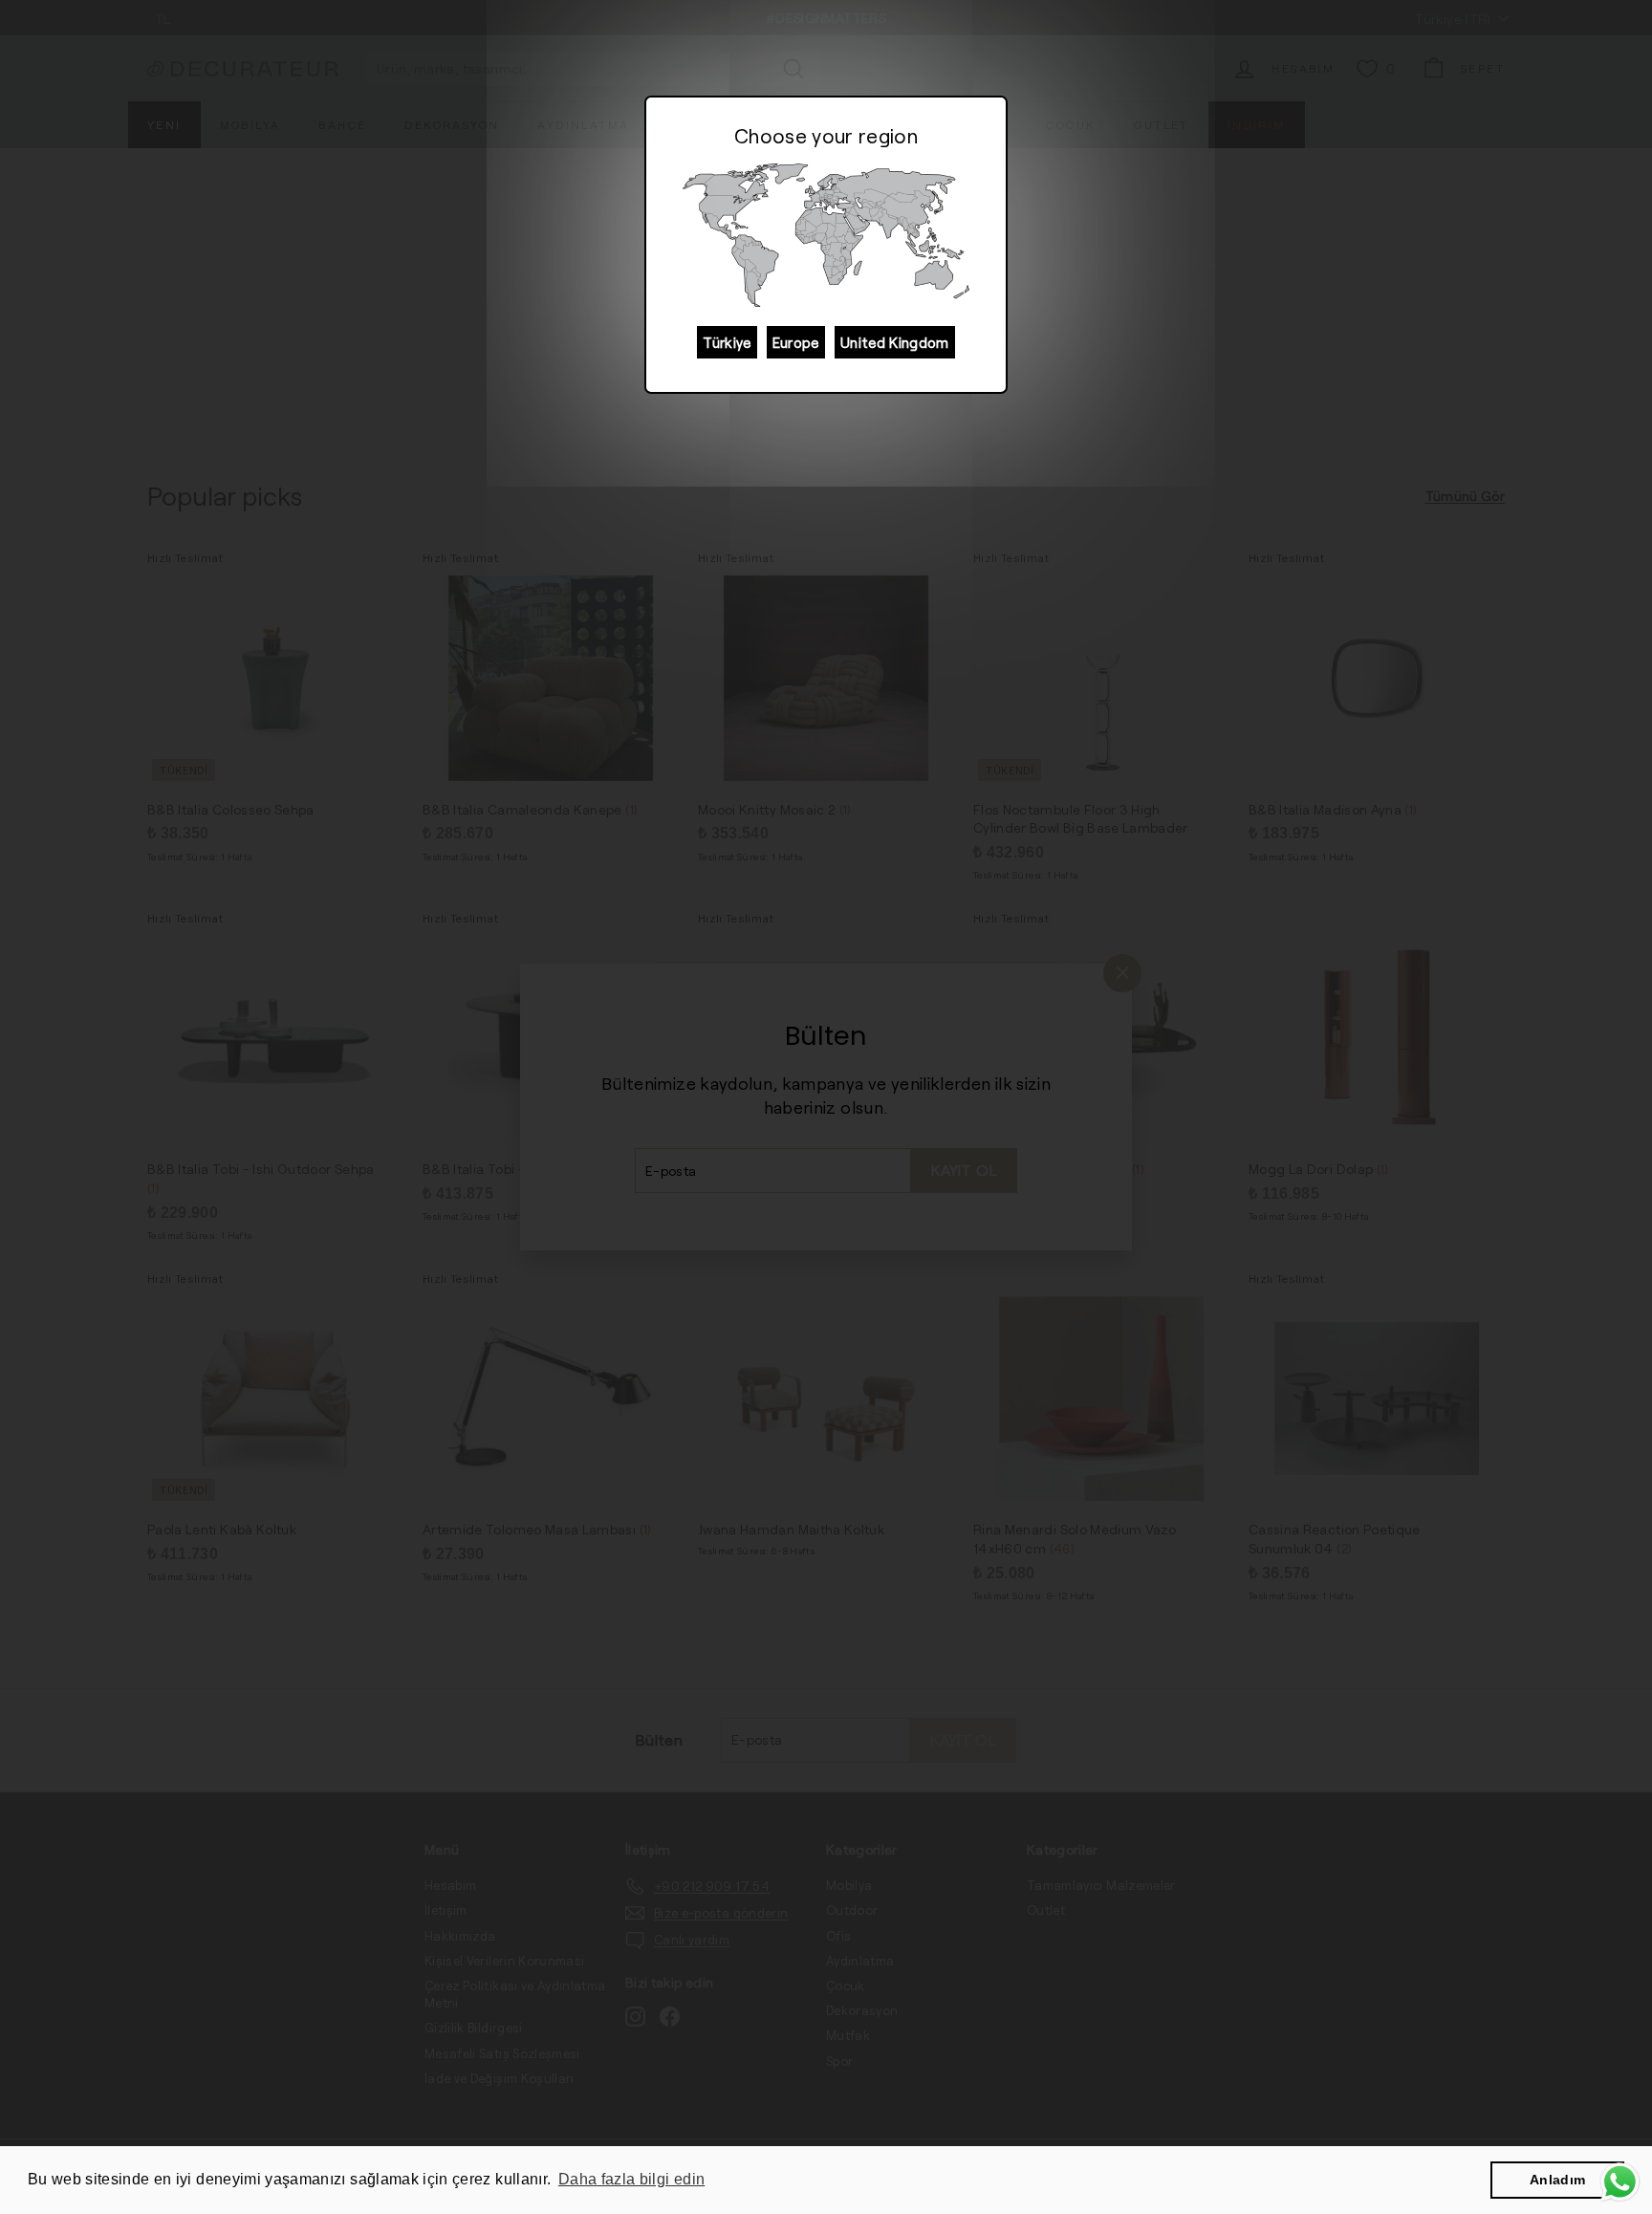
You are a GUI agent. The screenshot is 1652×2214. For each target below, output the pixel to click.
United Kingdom (895, 342)
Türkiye (727, 342)
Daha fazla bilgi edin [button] (631, 2179)
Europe (796, 342)
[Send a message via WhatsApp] (1620, 2182)
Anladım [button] (1557, 2180)
